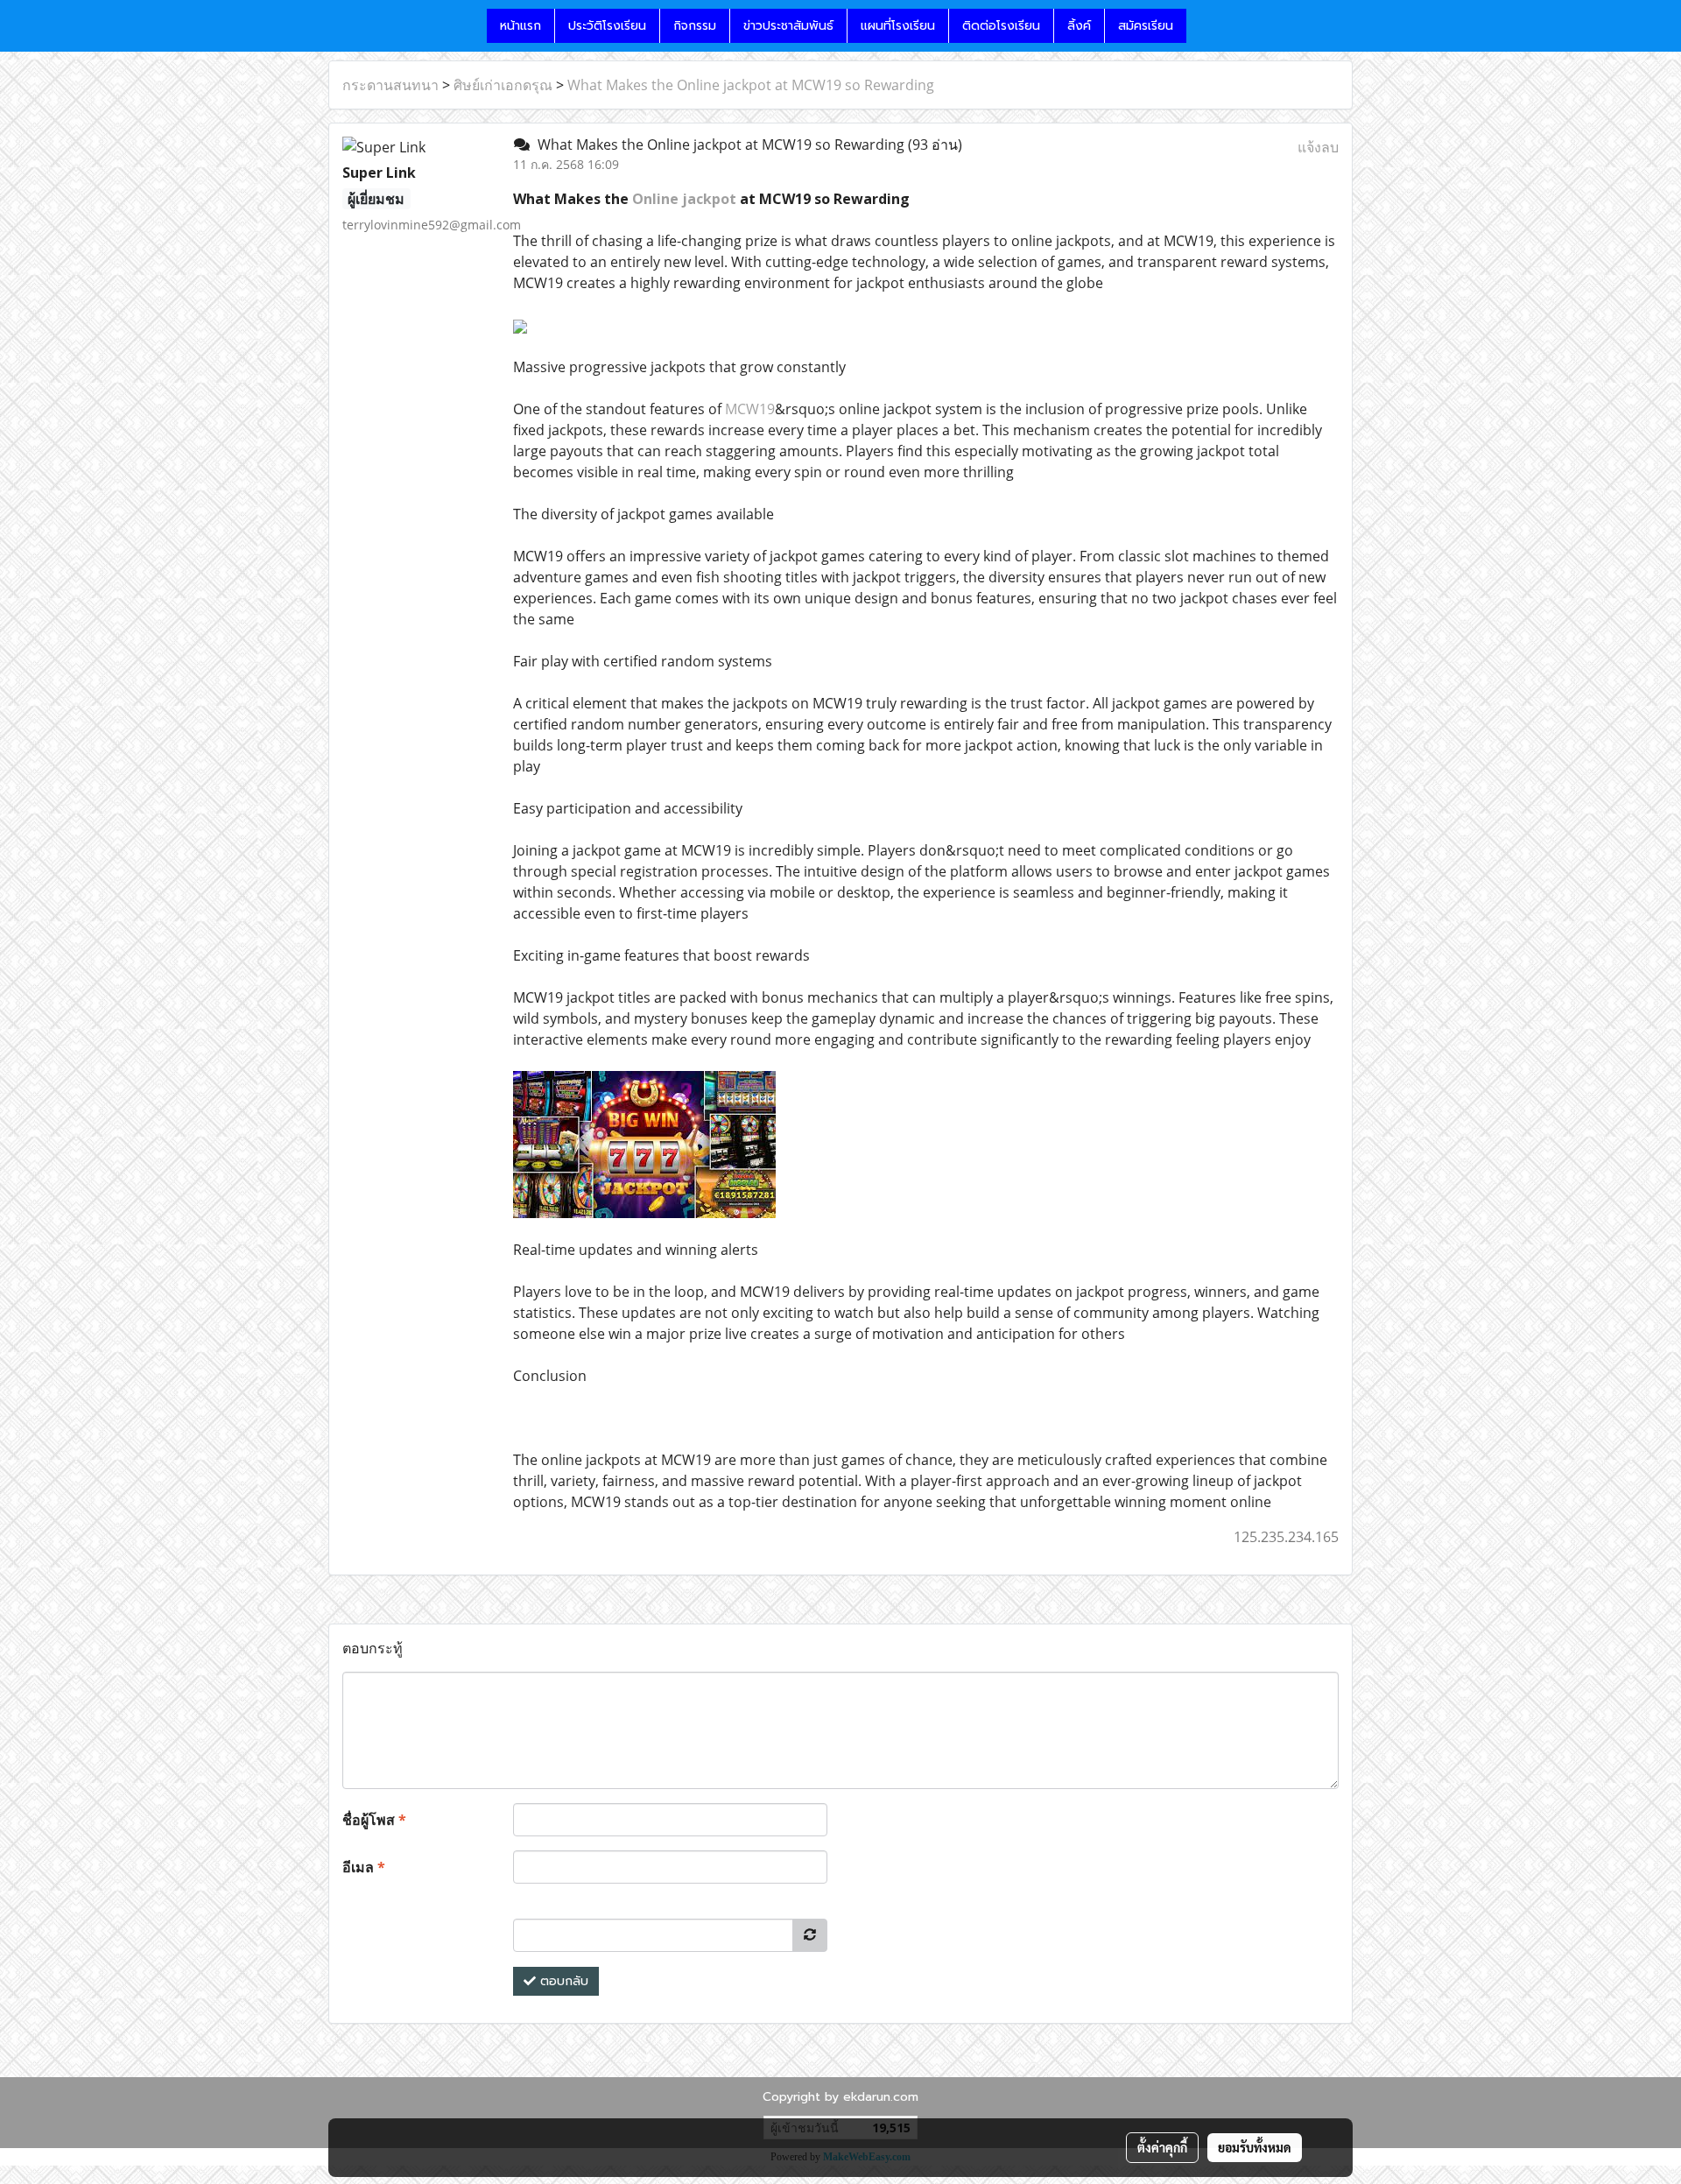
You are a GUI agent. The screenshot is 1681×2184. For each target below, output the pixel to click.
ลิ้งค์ (1079, 26)
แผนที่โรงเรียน (898, 26)
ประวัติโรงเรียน (607, 26)
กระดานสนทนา (390, 85)
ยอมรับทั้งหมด (1255, 2147)
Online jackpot (684, 199)
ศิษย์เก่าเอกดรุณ (503, 85)
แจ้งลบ (1318, 147)
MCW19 (750, 409)
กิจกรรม (695, 26)
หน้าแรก (520, 26)
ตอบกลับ (562, 1981)
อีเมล (364, 1867)
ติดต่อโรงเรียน (1001, 26)
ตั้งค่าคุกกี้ (1162, 2147)
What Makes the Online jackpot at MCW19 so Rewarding (751, 85)
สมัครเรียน (1146, 26)
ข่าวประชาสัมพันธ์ (788, 26)
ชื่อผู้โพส (374, 1820)
